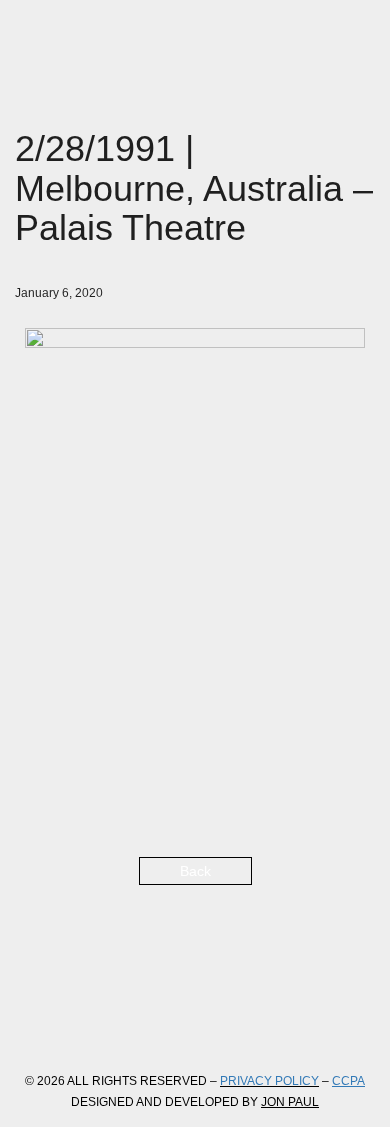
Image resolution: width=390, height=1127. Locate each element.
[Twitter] (89, 1017)
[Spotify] (251, 1017)
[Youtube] (197, 1017)
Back (195, 871)
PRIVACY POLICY (269, 1081)
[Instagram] (143, 1017)
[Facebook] (35, 1017)
